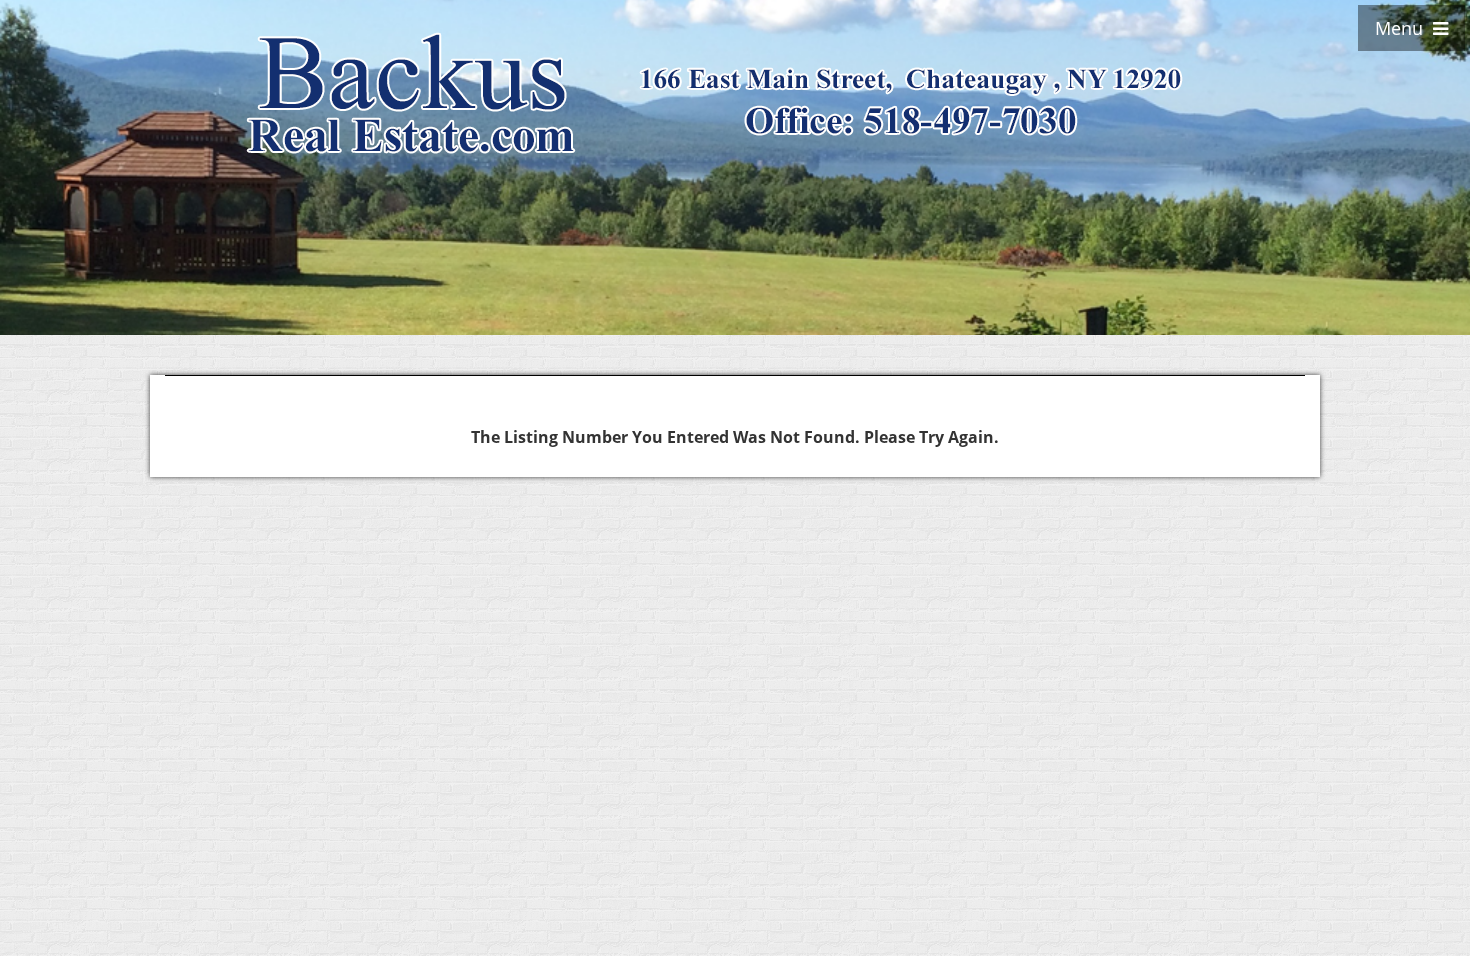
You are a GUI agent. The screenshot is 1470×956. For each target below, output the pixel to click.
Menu (1404, 28)
